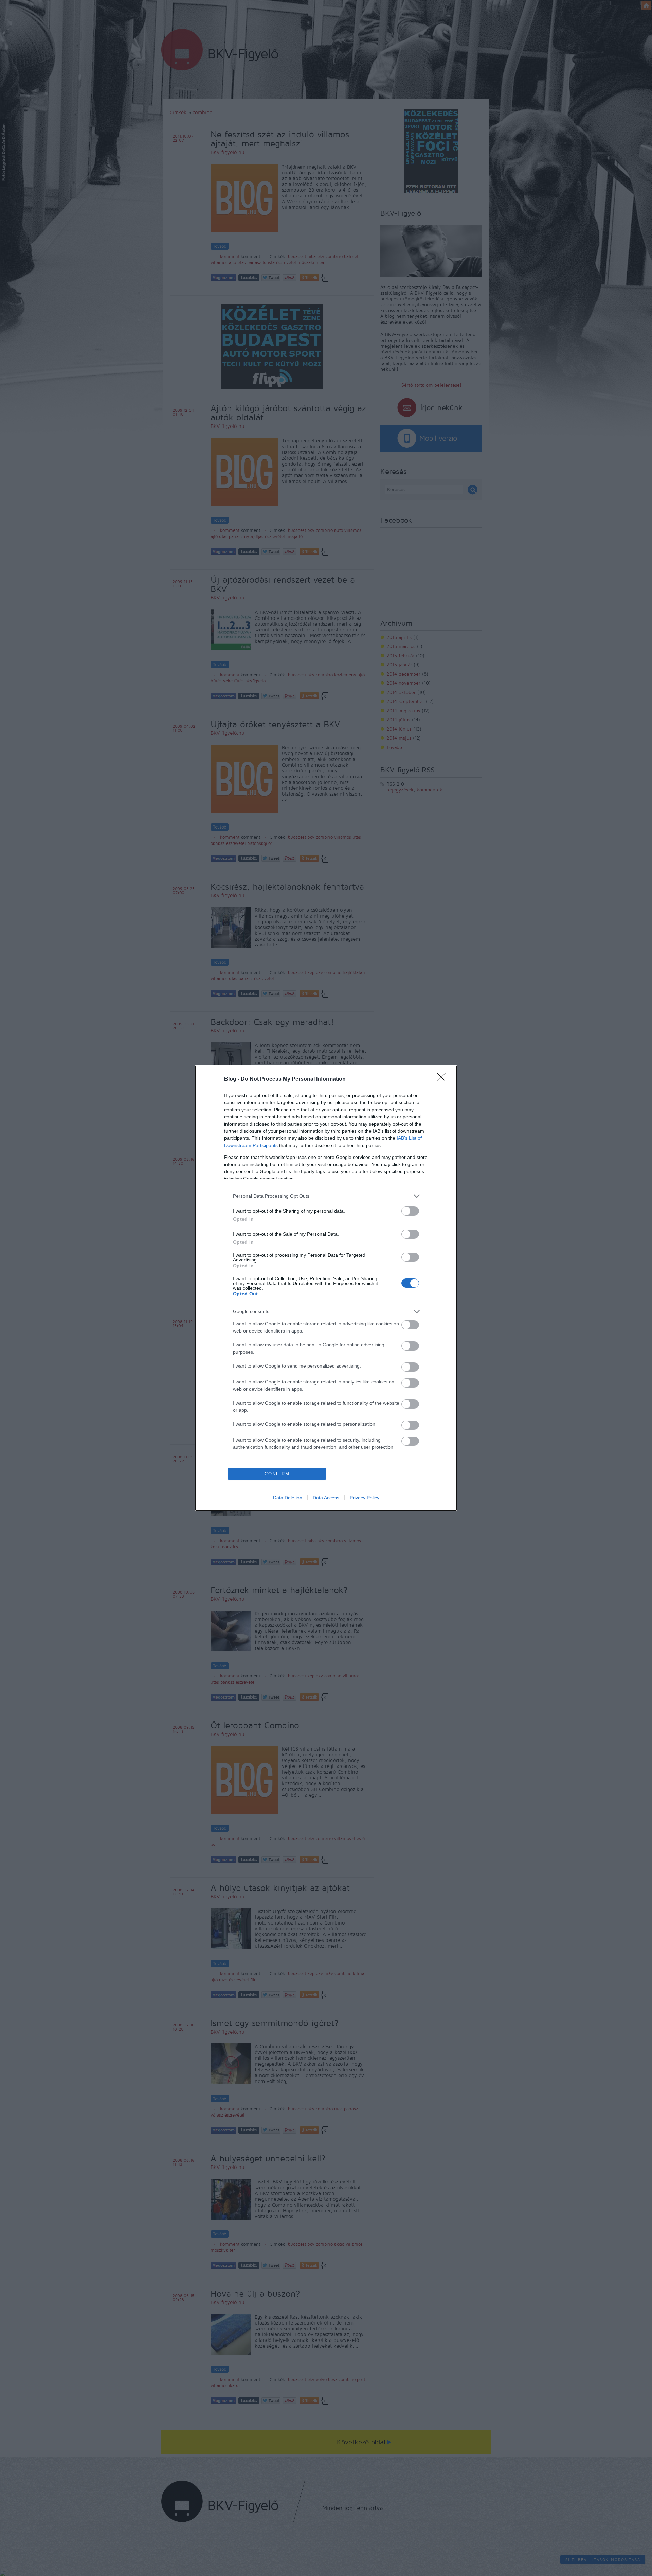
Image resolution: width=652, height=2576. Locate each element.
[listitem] (326, 1196)
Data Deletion (288, 1498)
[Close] (443, 1079)
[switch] (410, 1211)
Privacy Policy (365, 1498)
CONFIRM (277, 1474)
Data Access (326, 1498)
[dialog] (326, 1288)
